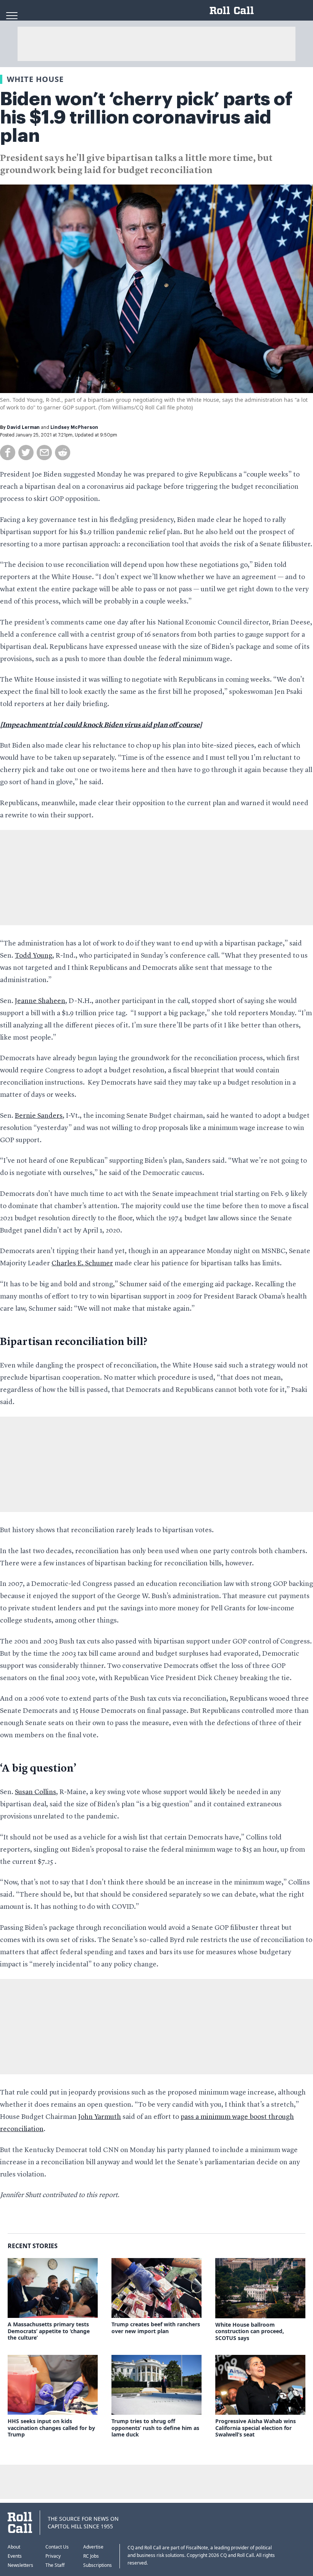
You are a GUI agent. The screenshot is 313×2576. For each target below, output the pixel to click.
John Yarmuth (100, 2117)
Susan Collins (35, 1792)
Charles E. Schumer (82, 1263)
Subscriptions (98, 2565)
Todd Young (34, 956)
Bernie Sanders (39, 1116)
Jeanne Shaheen (40, 1001)
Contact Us (57, 2547)
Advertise (93, 2547)
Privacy (53, 2556)
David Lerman (23, 427)
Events (15, 2556)
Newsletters (20, 2565)
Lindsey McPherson (74, 427)
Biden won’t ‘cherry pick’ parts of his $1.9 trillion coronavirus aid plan (146, 117)
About (14, 2547)
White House (35, 79)
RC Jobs (91, 2556)
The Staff (55, 2565)
